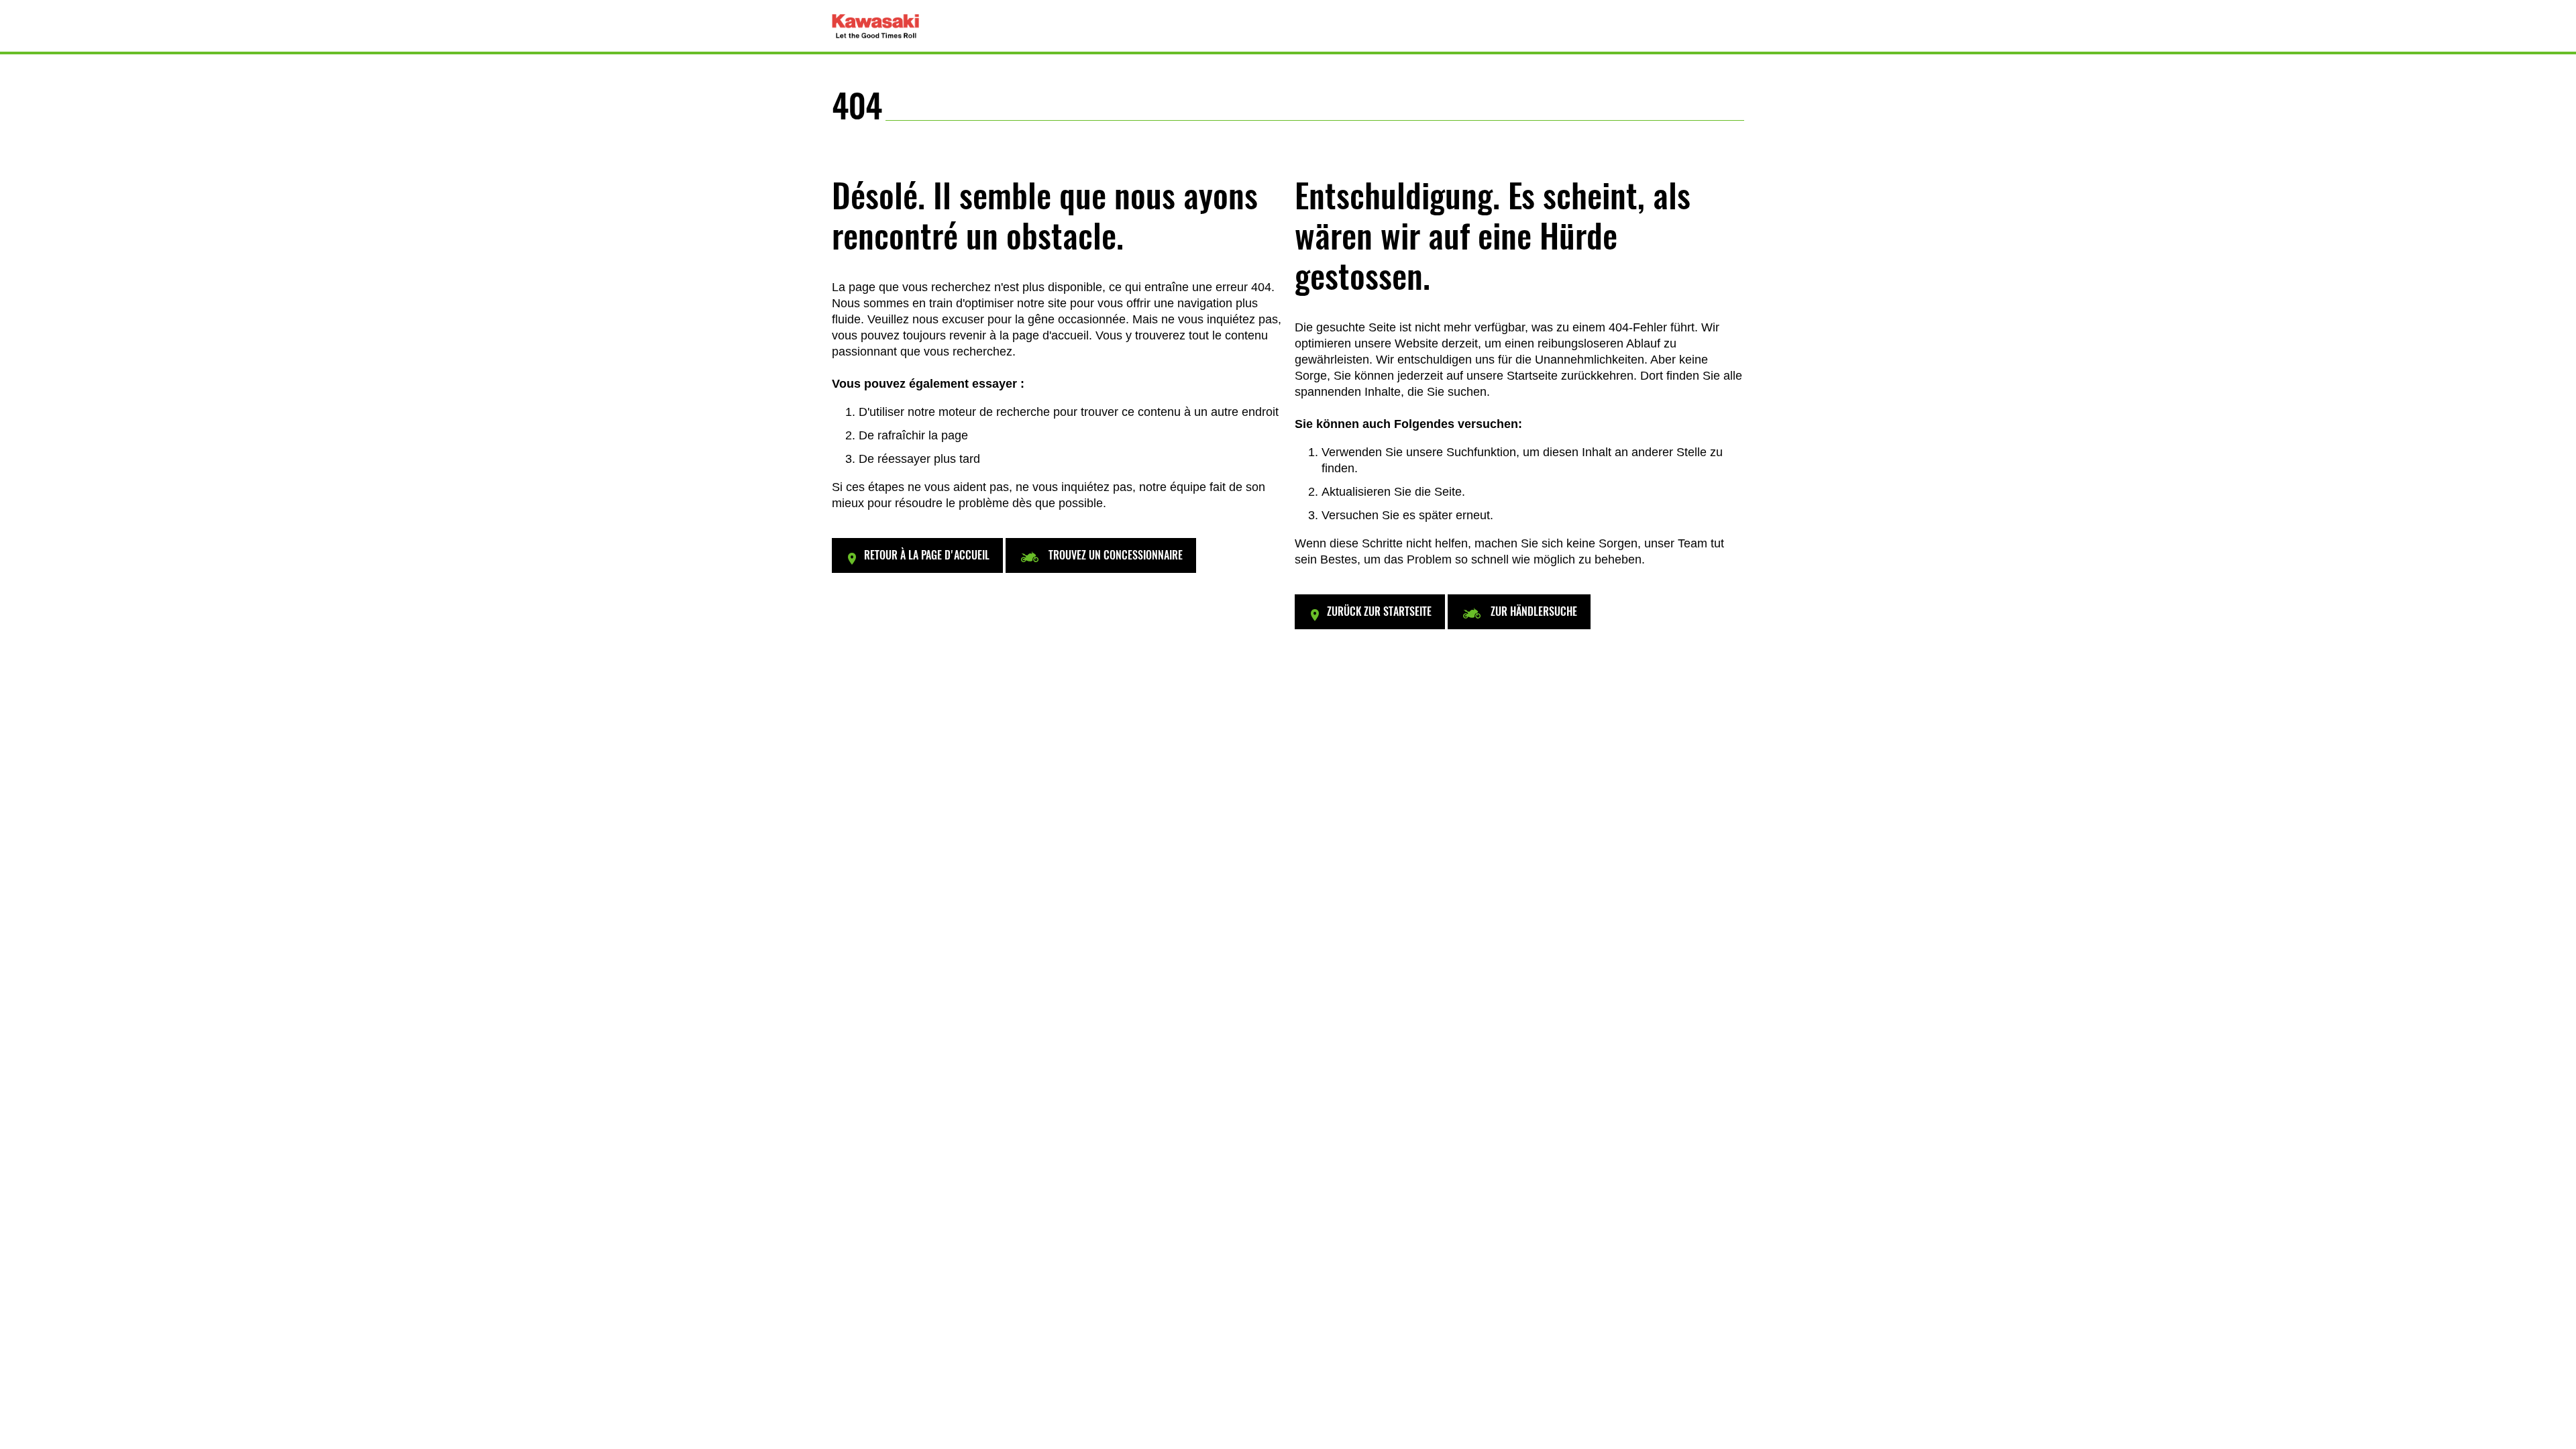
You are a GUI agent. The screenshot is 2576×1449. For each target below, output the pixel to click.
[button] (917, 555)
